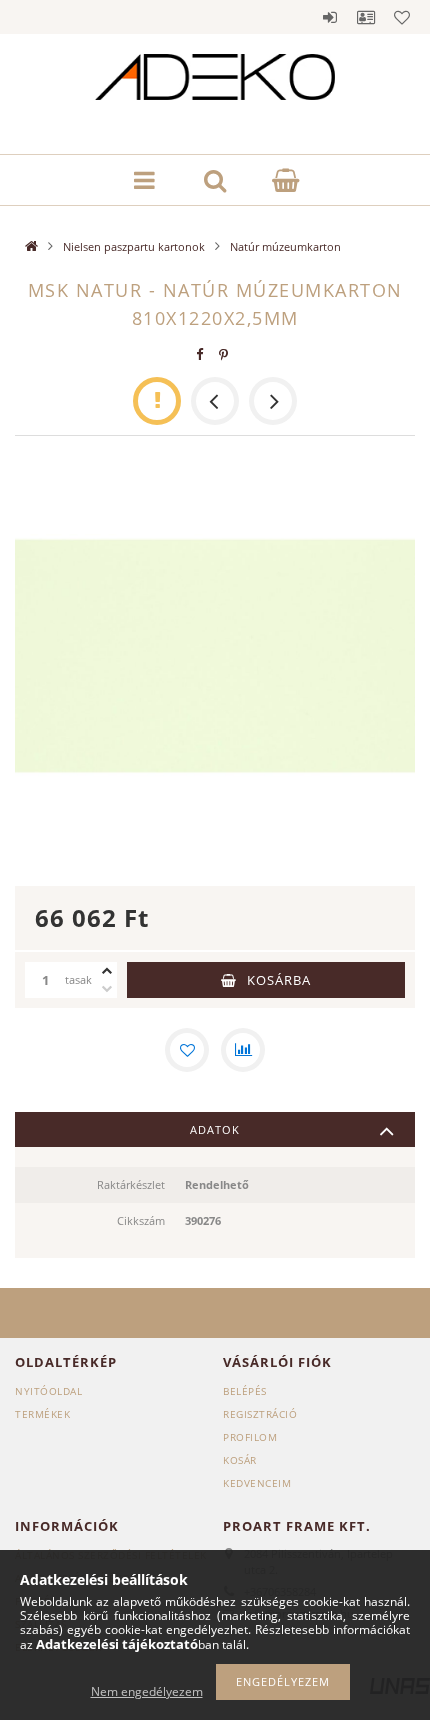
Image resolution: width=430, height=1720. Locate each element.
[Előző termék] (215, 401)
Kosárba (279, 980)
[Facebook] (200, 354)
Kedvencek (402, 17)
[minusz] (107, 989)
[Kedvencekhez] (187, 1050)
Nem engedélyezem (147, 1691)
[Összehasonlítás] (243, 1050)
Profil (366, 17)
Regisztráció (260, 1414)
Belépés (330, 17)
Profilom (250, 1437)
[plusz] (107, 971)
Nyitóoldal (48, 1391)
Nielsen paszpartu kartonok (134, 246)
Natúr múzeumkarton (285, 246)
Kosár (240, 1460)
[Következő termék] (273, 401)
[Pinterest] (224, 354)
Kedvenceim (257, 1483)
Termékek (42, 1414)
